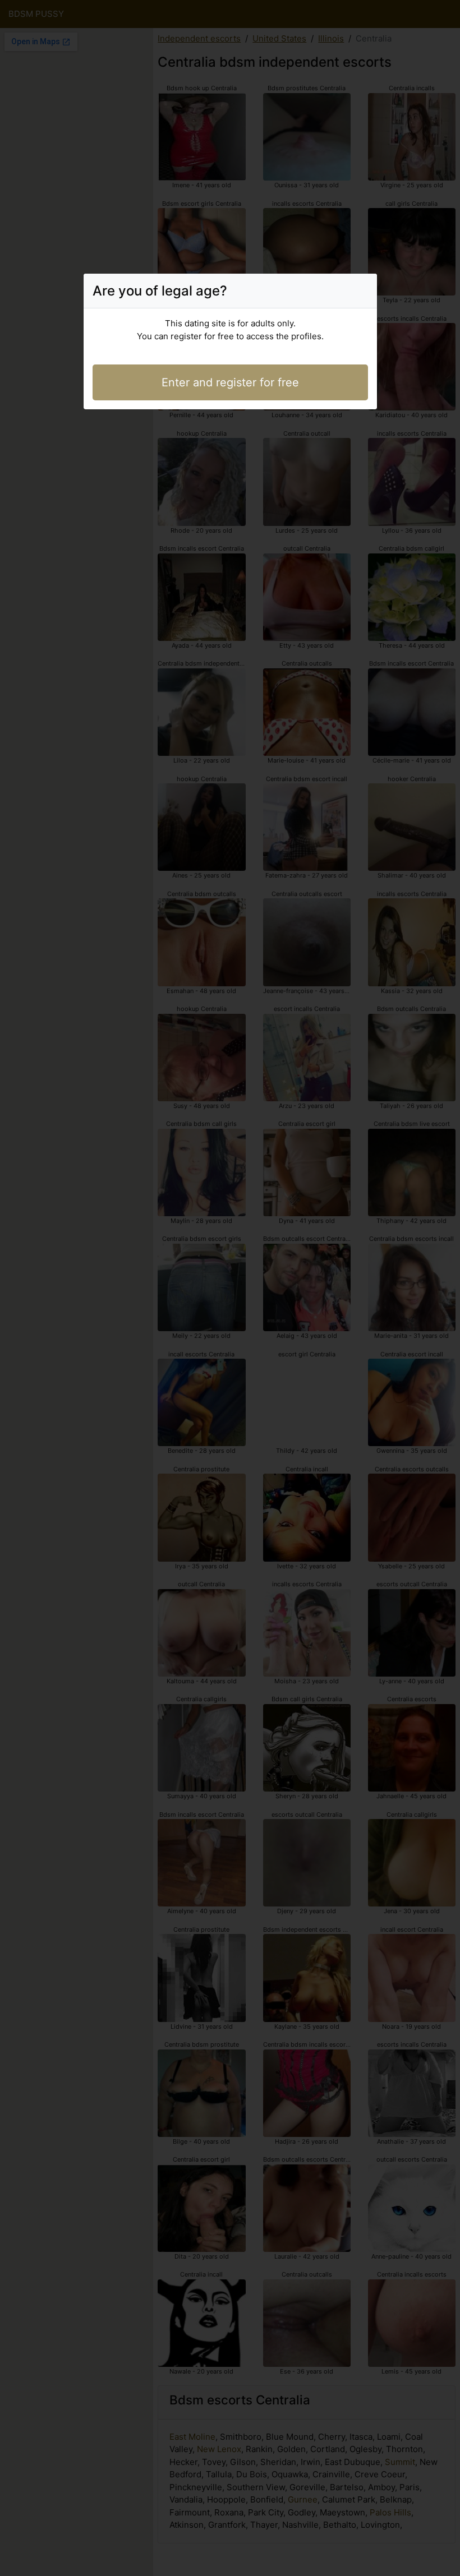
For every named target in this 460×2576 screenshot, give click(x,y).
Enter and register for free (230, 382)
